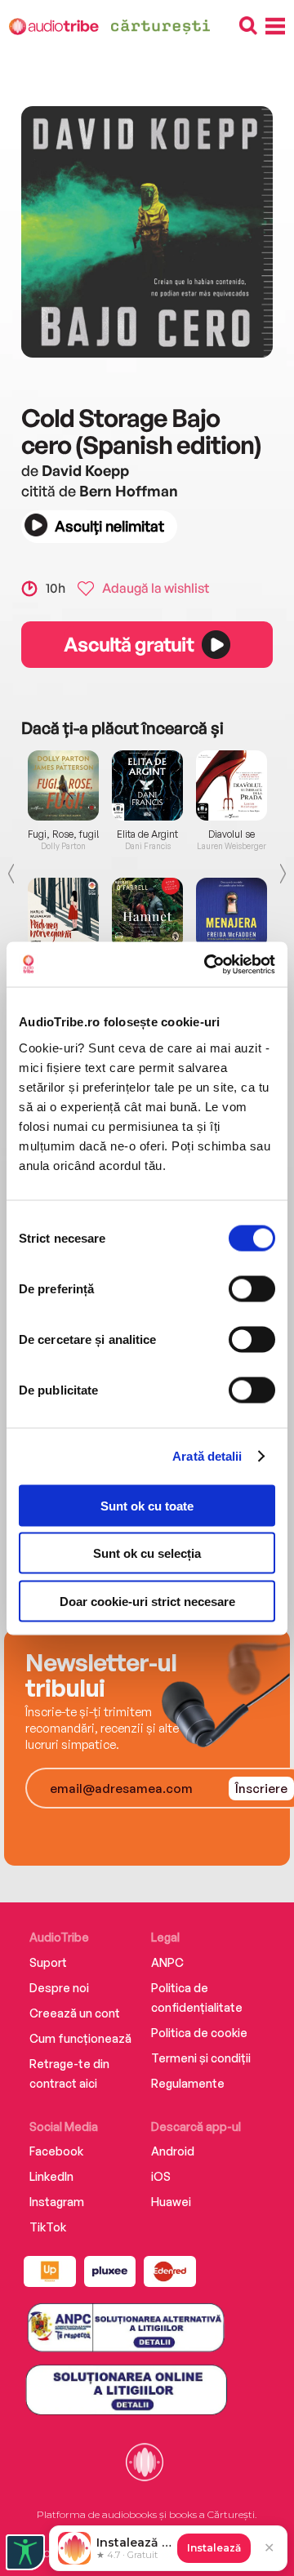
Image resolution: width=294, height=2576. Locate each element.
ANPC (167, 1962)
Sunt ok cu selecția (147, 1553)
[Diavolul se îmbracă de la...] (232, 785)
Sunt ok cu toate (147, 1505)
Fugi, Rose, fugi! (64, 834)
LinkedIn (51, 2176)
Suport (48, 1962)
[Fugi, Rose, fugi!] (63, 785)
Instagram (57, 2202)
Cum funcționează (80, 2038)
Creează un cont (75, 2013)
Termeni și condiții (201, 2058)
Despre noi (59, 1988)
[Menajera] (232, 913)
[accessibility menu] (25, 2552)
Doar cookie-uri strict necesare (147, 1601)
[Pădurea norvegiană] (63, 913)
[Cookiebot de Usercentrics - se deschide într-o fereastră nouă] (207, 964)
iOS (161, 2176)
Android (173, 2151)
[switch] (252, 1288)
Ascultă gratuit (128, 644)
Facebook (56, 2151)
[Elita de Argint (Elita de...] (147, 785)
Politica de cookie (199, 2033)
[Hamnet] (147, 913)
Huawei (171, 2202)
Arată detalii (207, 1456)
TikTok (48, 2227)
